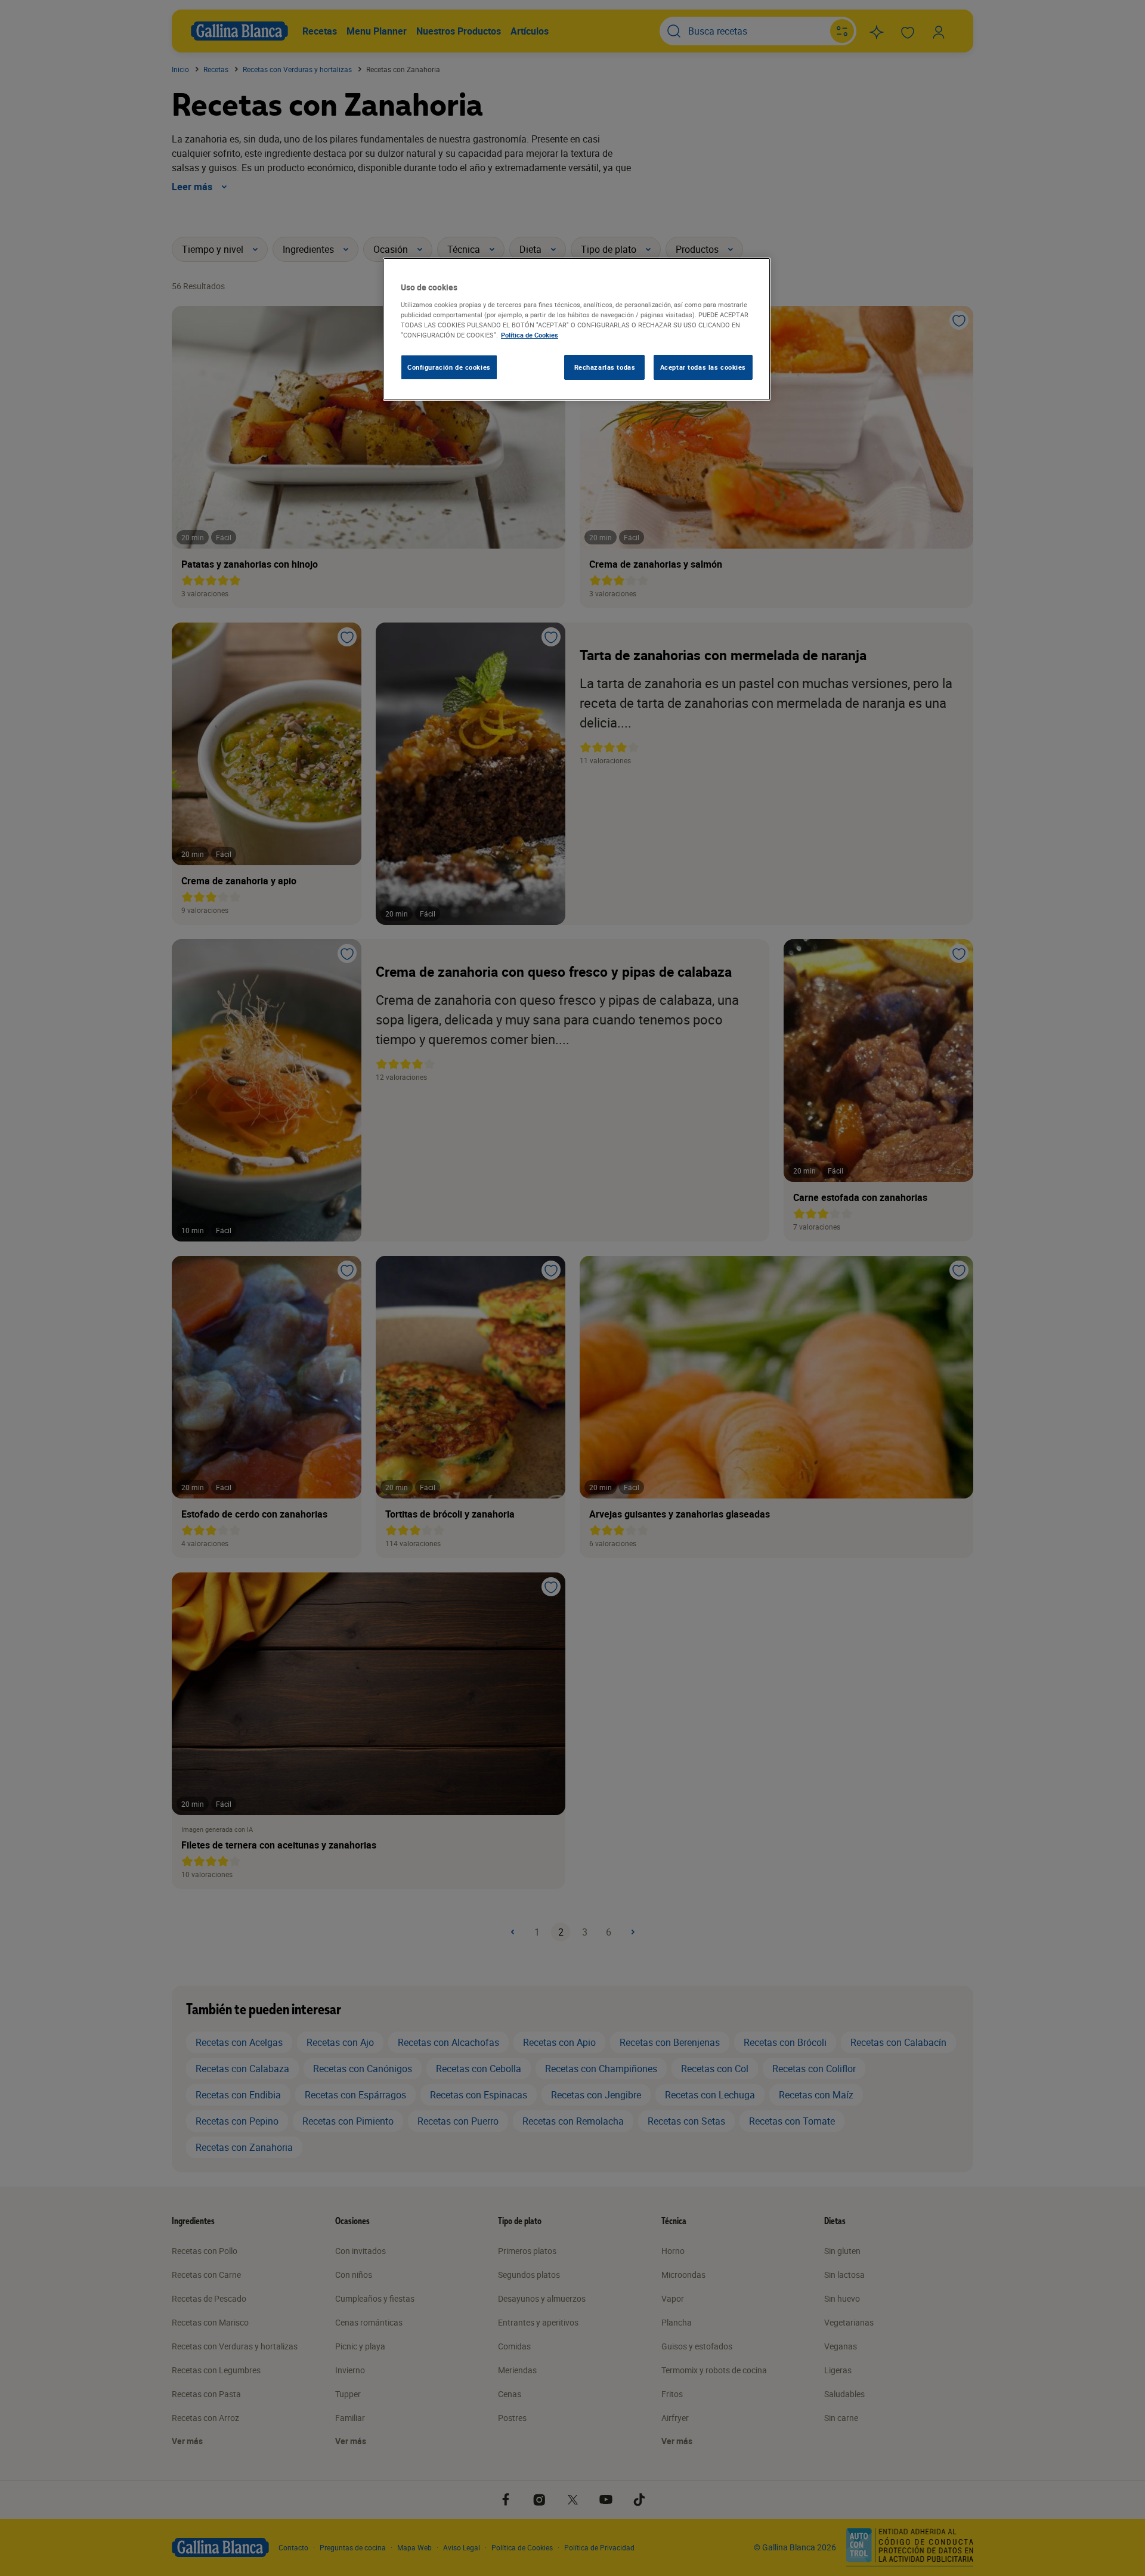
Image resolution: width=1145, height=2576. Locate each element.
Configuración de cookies (449, 367)
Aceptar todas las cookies (703, 367)
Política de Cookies (530, 335)
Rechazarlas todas (605, 367)
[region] (577, 329)
